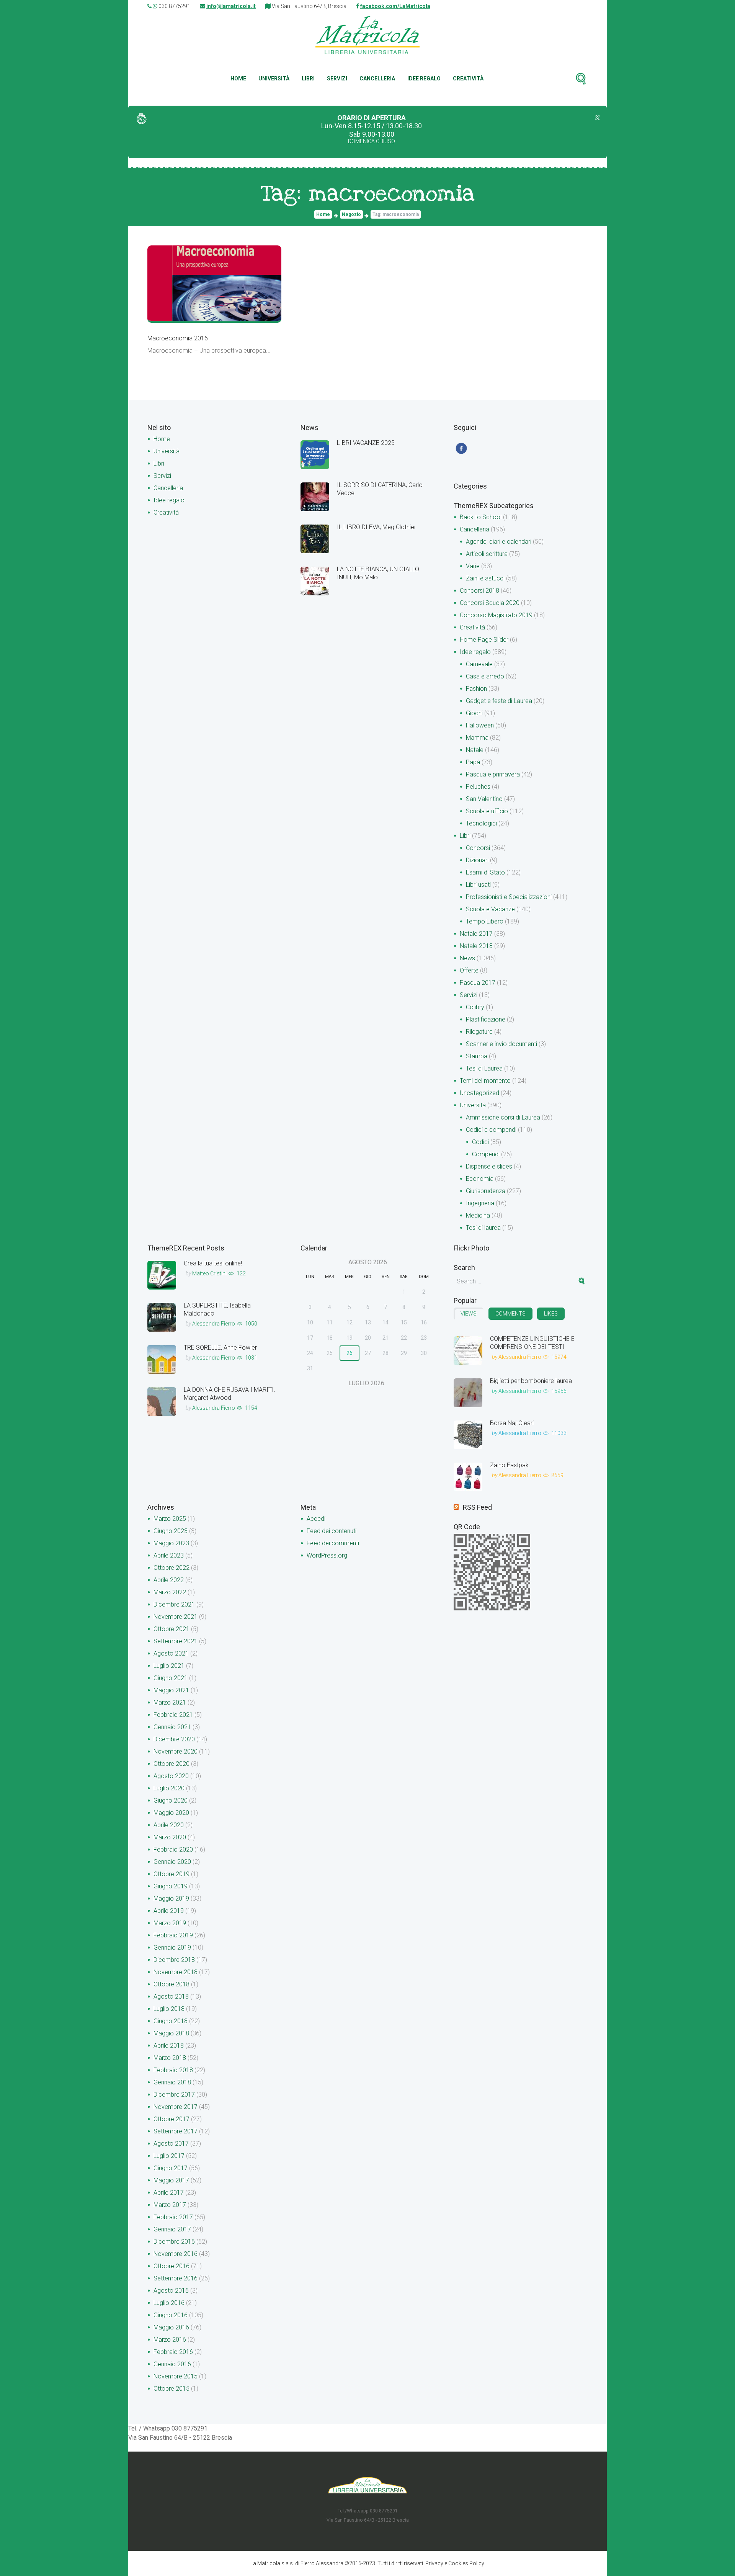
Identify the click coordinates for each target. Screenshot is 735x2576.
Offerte (469, 970)
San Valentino (484, 799)
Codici (480, 1142)
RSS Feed (477, 1507)
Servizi (337, 78)
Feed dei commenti (333, 1543)
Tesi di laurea (483, 1228)
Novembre (176, 1617)
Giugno (171, 1531)
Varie (473, 566)
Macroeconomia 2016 (178, 338)
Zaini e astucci (485, 578)
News (467, 958)
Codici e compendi (491, 1130)
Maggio (171, 1543)
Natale (475, 750)
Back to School (481, 517)
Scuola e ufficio (487, 811)
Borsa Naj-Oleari (512, 1423)
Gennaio (172, 1727)
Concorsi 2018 (479, 591)
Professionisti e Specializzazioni (509, 897)
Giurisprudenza (486, 1191)
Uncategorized (479, 1093)
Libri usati (478, 885)
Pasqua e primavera (493, 774)
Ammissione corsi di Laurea (503, 1117)
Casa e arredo (485, 676)
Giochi (474, 713)
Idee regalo (424, 78)
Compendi (486, 1154)
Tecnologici (481, 823)
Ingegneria (480, 1203)
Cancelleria (377, 78)
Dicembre (174, 1604)
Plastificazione (486, 1019)
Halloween (480, 725)
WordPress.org (327, 1555)
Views (469, 1314)
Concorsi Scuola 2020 (490, 603)
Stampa (477, 1056)
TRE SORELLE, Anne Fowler (220, 1348)
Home (238, 78)
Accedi (316, 1519)
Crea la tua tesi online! (213, 1263)
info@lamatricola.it (231, 6)
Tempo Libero (485, 921)
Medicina (478, 1215)
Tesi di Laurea (484, 1068)
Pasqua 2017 (478, 983)
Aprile (169, 1555)
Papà (473, 762)
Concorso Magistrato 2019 (496, 615)
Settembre (176, 1641)
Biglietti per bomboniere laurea (531, 1381)
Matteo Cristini (209, 1273)
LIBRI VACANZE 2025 (366, 443)
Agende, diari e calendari (499, 542)
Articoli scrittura (487, 554)
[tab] (469, 1314)
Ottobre (171, 1568)
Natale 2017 (476, 934)
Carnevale (479, 664)
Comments (510, 1314)
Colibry (475, 1007)
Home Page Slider (484, 640)
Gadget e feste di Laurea (499, 701)
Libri (308, 78)
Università (274, 78)
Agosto (171, 1653)
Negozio (351, 214)
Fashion (476, 689)
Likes (551, 1314)
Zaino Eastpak (509, 1465)
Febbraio (173, 1715)
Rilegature (479, 1032)
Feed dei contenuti (332, 1531)
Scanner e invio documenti (501, 1044)
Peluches (478, 787)
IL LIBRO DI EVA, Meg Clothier (376, 527)
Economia (480, 1179)
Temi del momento (485, 1081)
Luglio (169, 1666)
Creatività (468, 78)
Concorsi (478, 848)
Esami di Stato (485, 872)
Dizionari (477, 860)
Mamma (477, 738)
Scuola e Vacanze (490, 909)
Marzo (170, 1519)
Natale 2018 (476, 946)
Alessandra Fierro (214, 1324)
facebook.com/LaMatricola (395, 6)
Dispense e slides (489, 1166)
